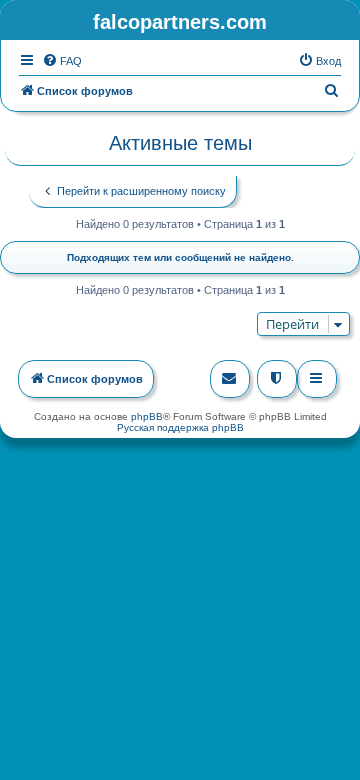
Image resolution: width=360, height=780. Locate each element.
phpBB (147, 416)
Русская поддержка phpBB (180, 427)
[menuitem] (62, 61)
